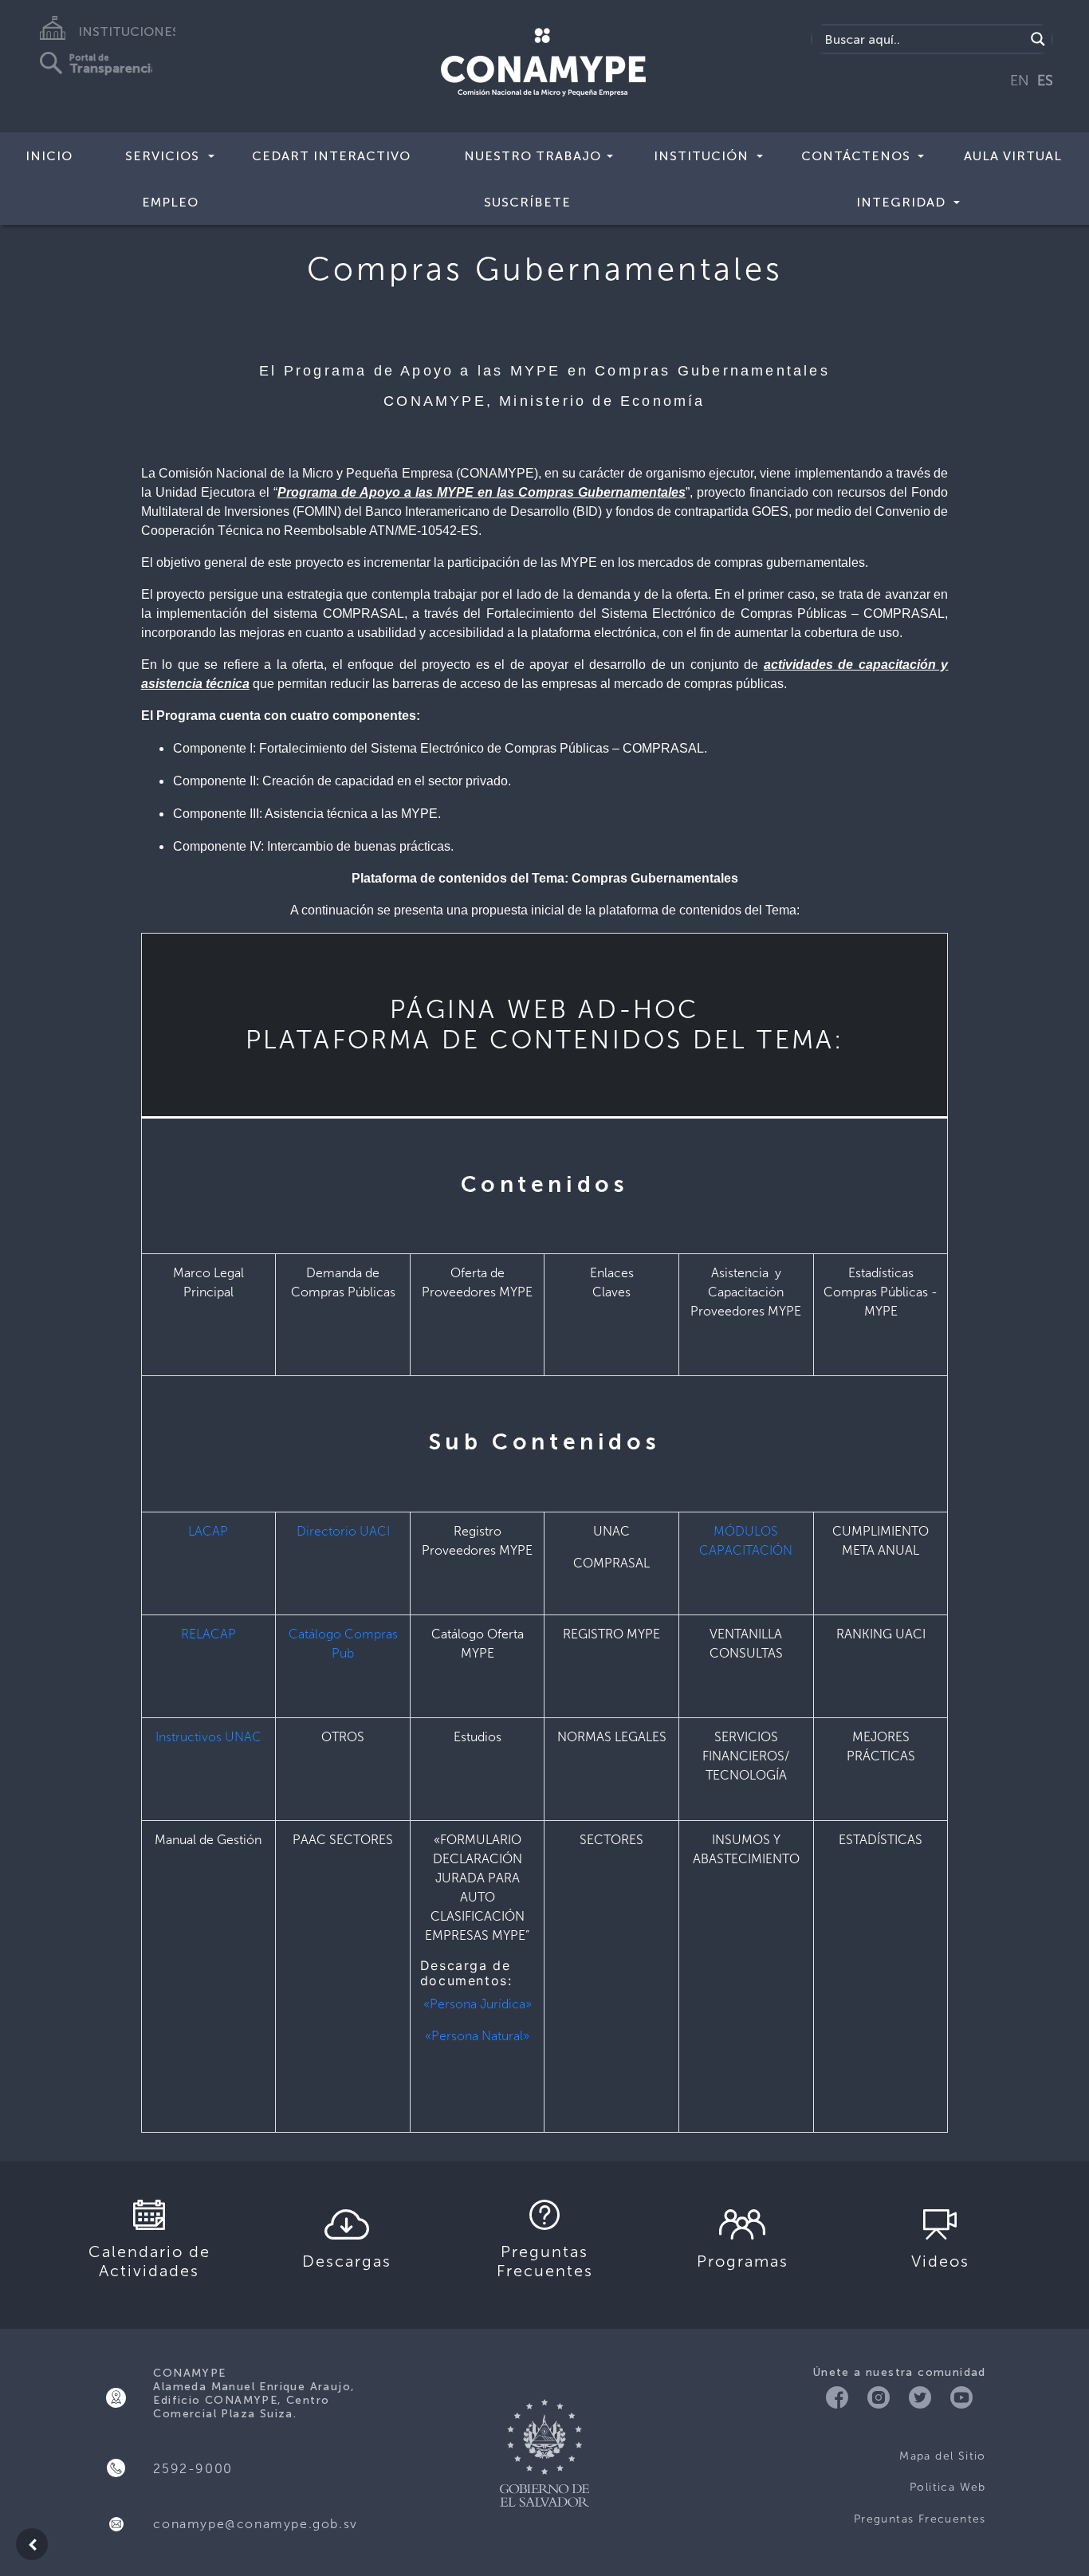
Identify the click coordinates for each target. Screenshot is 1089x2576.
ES (1045, 81)
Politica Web (948, 2487)
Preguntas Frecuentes (920, 2519)
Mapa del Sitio (943, 2456)
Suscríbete (527, 202)
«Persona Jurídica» (478, 2004)
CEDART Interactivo (331, 156)
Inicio (49, 156)
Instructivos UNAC (208, 1737)
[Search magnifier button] (1038, 39)
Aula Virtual (1013, 156)
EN (1020, 81)
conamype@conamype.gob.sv (255, 2524)
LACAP (208, 1531)
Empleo (170, 202)
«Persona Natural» (477, 2036)
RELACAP (208, 1634)
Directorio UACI (343, 1531)
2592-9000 (193, 2469)
